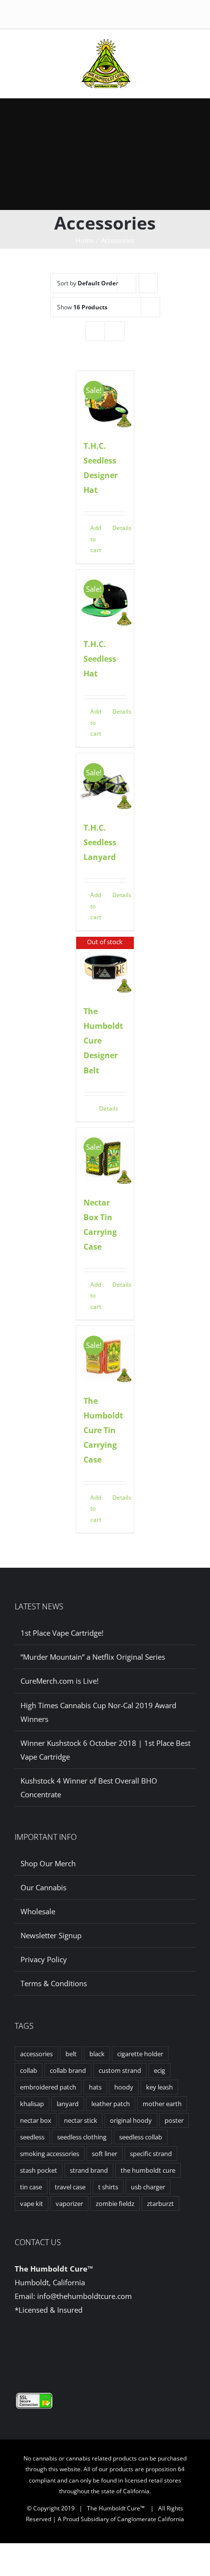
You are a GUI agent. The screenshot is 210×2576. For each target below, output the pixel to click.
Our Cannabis (43, 1887)
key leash (159, 2087)
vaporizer (69, 2204)
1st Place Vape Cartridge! (62, 1633)
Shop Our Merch (48, 1863)
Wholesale (38, 1911)
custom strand (120, 2070)
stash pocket (39, 2170)
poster (174, 2120)
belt (71, 2054)
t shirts (108, 2187)
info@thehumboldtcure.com (84, 2296)
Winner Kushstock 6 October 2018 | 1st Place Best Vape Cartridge (105, 1750)
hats (95, 2087)
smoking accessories (50, 2154)
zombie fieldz (115, 2204)
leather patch (111, 2104)
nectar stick (81, 2120)
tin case (31, 2187)
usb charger (148, 2187)
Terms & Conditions (54, 1983)
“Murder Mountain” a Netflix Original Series (93, 1657)
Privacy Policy (44, 1959)
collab (29, 2070)
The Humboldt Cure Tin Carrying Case (103, 1430)
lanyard (68, 2104)
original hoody (131, 2120)
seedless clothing (82, 2137)
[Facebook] (98, 2348)
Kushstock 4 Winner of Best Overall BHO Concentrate (89, 1787)
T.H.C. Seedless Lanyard (100, 842)
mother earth (162, 2104)
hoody (124, 2087)
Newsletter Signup (51, 1935)
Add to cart (96, 539)
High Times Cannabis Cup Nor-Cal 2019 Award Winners (98, 1712)
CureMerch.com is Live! (60, 1681)
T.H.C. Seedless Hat (100, 659)
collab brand (68, 2070)
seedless (32, 2137)
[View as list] (115, 331)
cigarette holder (140, 2054)
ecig (159, 2070)
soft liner (105, 2154)
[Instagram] (113, 2348)
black (97, 2054)
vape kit (31, 2204)
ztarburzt (160, 2204)
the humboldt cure (148, 2170)
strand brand (89, 2170)
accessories (36, 2054)
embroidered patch (48, 2087)
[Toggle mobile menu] (144, 49)
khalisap (32, 2104)
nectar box (36, 2120)
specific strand (151, 2154)
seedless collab (141, 2137)
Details (119, 528)
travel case (70, 2187)
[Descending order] (148, 283)
